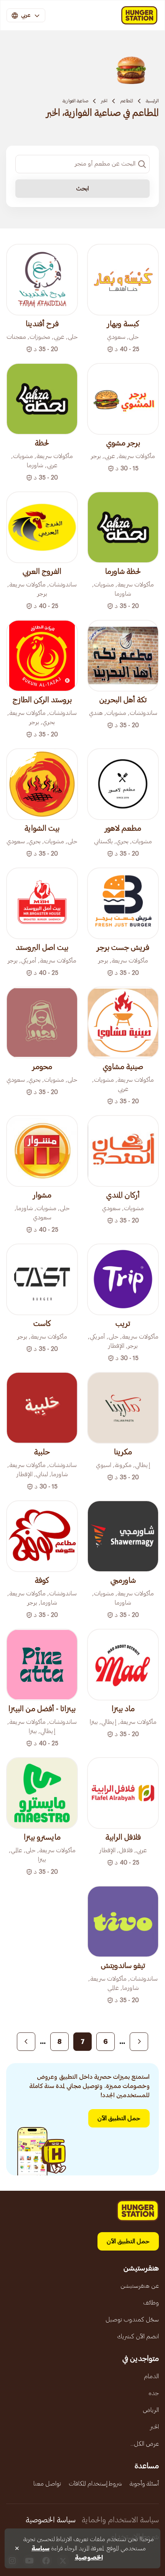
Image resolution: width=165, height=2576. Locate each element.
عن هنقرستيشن (140, 2286)
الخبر (104, 101)
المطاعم (127, 101)
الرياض (151, 2410)
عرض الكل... (145, 2444)
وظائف (151, 2303)
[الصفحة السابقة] (139, 2042)
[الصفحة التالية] (26, 2042)
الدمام (151, 2376)
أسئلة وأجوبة (144, 2484)
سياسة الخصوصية (51, 2520)
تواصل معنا (47, 2484)
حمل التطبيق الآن (119, 2118)
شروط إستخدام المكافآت (95, 2484)
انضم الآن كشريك (138, 2336)
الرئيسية (152, 101)
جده (154, 2393)
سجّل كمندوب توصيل (132, 2320)
